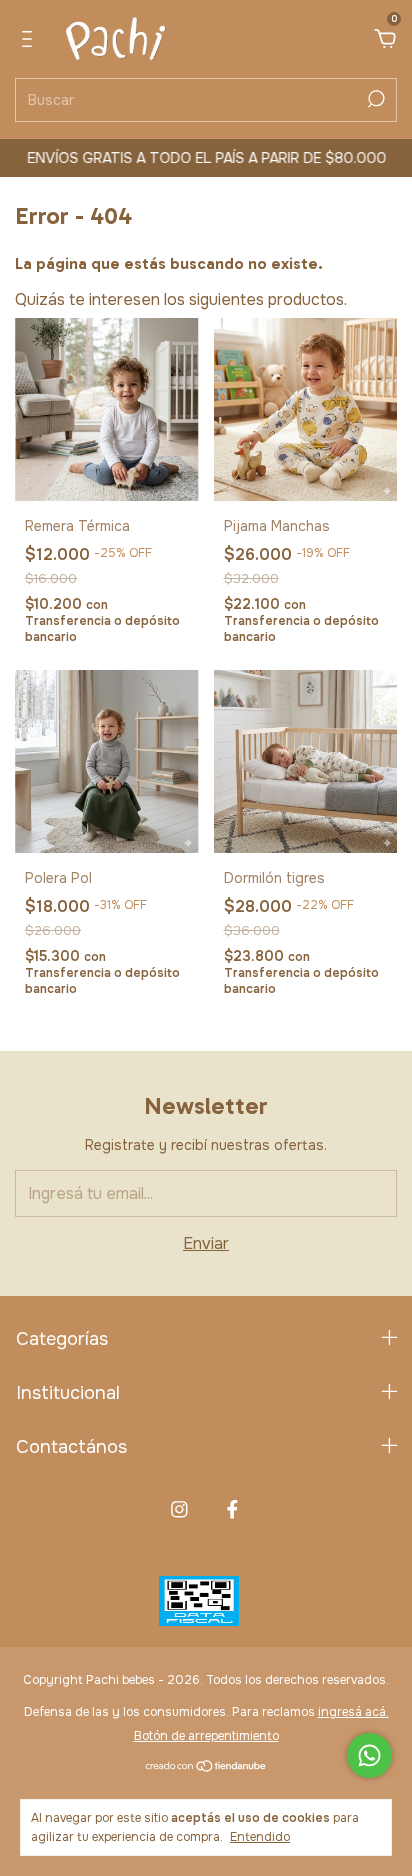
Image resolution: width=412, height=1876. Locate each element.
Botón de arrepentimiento (206, 1736)
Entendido (260, 1837)
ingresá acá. (353, 1712)
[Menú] (30, 39)
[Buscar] (374, 99)
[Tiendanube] (206, 1767)
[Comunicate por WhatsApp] (369, 1755)
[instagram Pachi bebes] (179, 1509)
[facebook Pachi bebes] (232, 1509)
